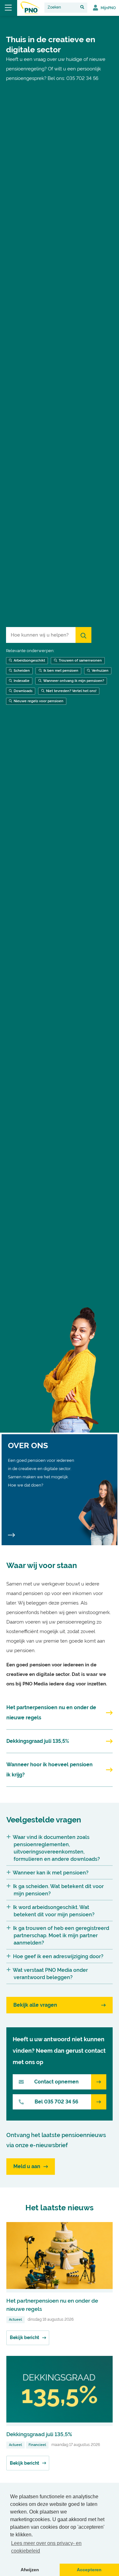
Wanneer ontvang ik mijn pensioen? (74, 681)
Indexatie (22, 681)
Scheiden (22, 671)
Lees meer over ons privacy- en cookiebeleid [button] (46, 2547)
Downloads (23, 691)
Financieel (37, 2445)
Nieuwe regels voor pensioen (39, 701)
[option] (60, 724)
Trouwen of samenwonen (80, 660)
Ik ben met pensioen (61, 671)
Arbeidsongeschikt (29, 660)
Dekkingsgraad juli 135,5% (39, 2434)
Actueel (15, 2320)
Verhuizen (100, 671)
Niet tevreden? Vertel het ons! (71, 691)
